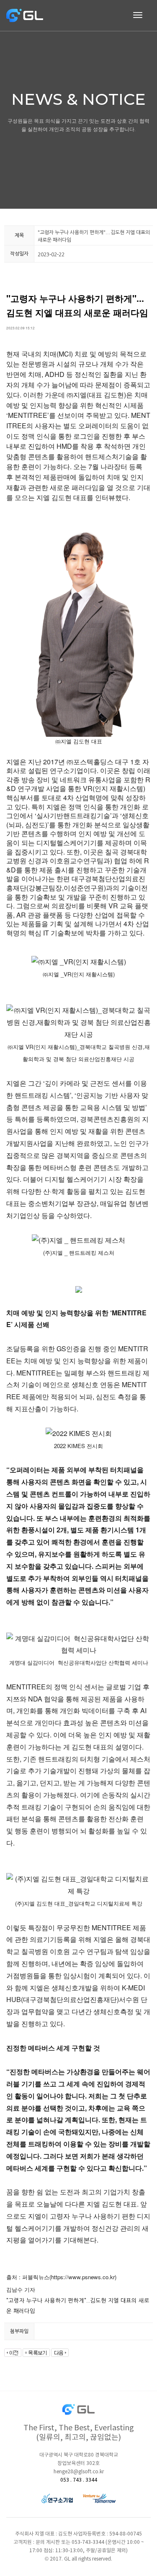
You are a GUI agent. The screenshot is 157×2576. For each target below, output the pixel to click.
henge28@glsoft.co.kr (79, 2472)
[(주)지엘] (25, 15)
